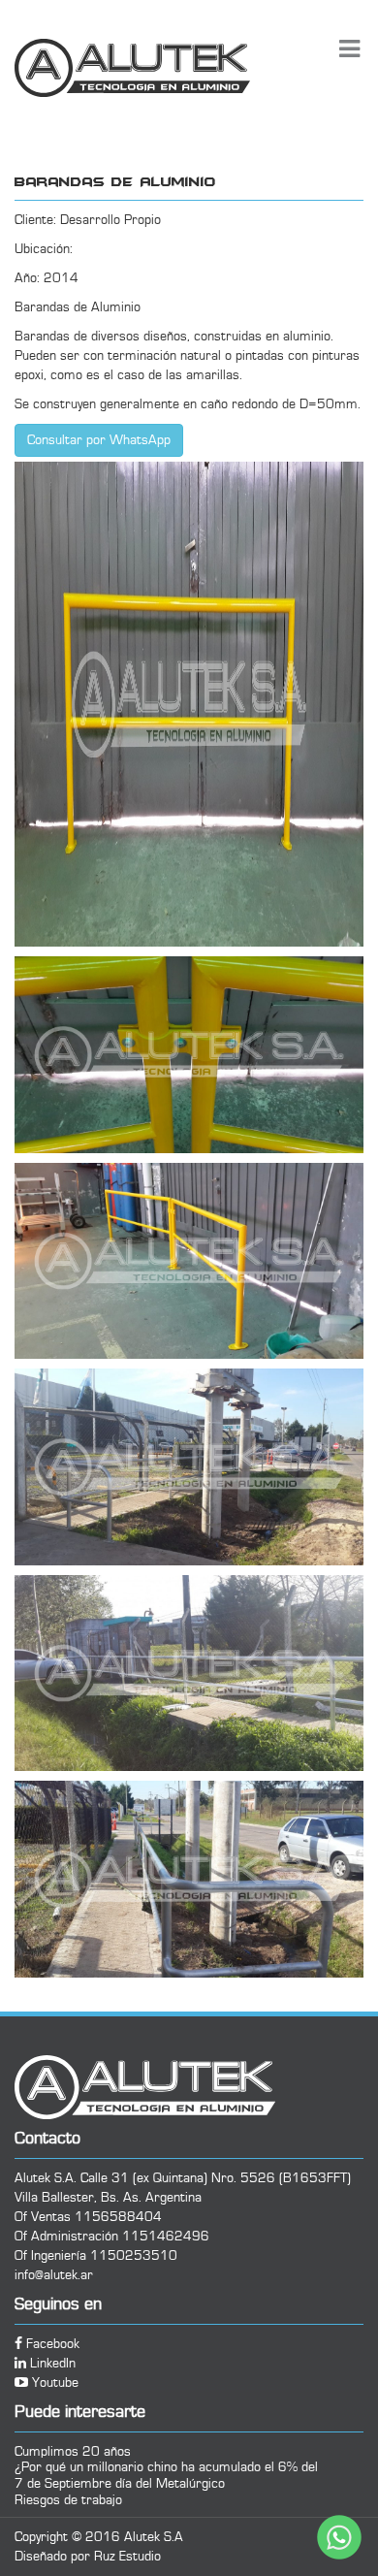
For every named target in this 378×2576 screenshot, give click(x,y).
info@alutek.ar (54, 2275)
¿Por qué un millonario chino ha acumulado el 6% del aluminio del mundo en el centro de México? (166, 2467)
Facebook (51, 2344)
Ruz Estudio (127, 2557)
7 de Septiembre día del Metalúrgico (120, 2483)
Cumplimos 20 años (73, 2451)
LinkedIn (51, 2364)
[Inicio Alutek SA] (172, 68)
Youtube (53, 2383)
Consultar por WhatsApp (99, 440)
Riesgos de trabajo (68, 2500)
